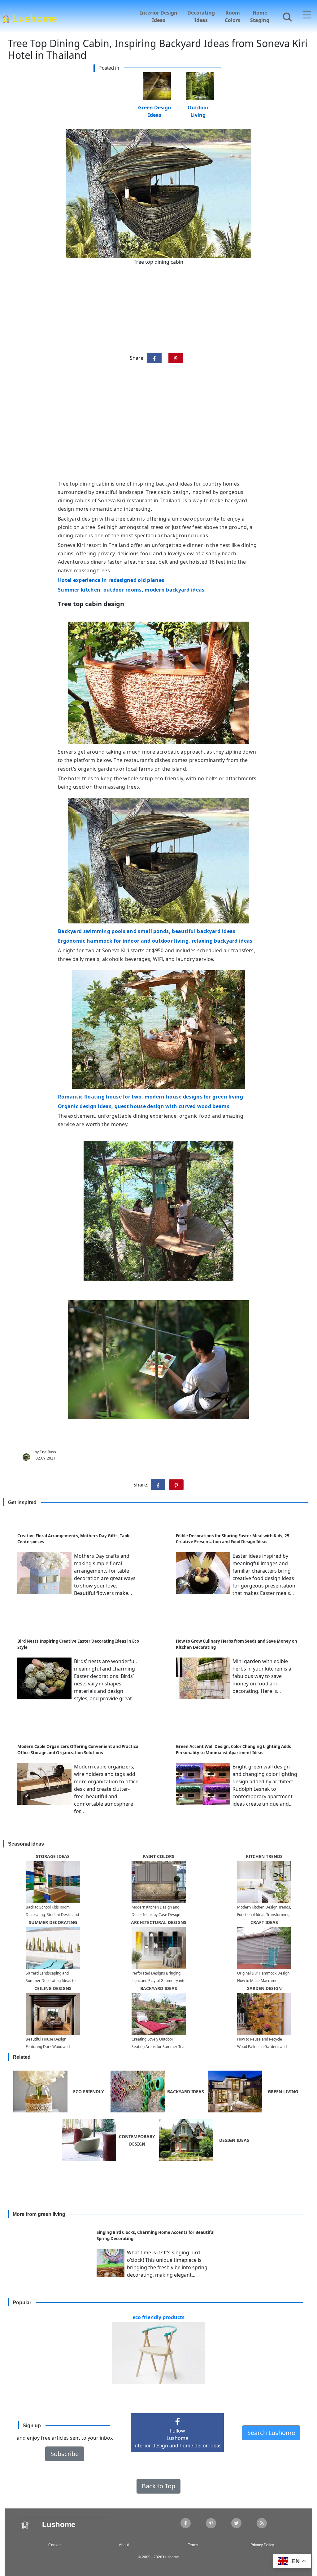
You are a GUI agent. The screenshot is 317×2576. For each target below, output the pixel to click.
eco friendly (89, 2092)
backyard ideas (159, 1988)
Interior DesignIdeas (159, 16)
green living (283, 2092)
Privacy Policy (262, 2545)
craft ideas (264, 1922)
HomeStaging (260, 16)
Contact (55, 2545)
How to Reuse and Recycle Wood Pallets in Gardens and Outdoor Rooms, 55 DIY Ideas (263, 2047)
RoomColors (232, 16)
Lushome (35, 17)
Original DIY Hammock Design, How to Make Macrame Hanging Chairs (264, 1981)
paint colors (158, 1856)
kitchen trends (264, 1856)
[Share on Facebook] (154, 358)
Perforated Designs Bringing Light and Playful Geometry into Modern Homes (158, 1981)
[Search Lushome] (285, 16)
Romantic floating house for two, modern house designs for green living (150, 1097)
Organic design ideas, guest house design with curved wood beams (144, 1106)
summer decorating (53, 1922)
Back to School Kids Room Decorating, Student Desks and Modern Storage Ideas (52, 1915)
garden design (264, 1988)
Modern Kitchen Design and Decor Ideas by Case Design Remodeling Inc (156, 1915)
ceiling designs (53, 1988)
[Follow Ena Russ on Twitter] (236, 2523)
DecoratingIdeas (201, 16)
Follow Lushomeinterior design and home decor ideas (178, 2438)
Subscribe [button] (65, 2454)
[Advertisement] (158, 424)
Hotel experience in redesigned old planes (111, 580)
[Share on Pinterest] (176, 358)
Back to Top (158, 2486)
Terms (193, 2545)
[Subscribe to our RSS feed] (262, 2523)
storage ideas (53, 1856)
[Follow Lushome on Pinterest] (211, 2523)
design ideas (234, 2140)
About (124, 2545)
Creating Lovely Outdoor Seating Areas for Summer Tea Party (158, 2047)
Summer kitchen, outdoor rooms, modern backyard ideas (131, 590)
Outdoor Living (198, 107)
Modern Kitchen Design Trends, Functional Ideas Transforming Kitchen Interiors (264, 1915)
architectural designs (159, 1922)
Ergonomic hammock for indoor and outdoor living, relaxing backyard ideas (155, 941)
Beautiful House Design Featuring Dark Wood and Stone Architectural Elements (51, 2047)
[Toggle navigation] (307, 15)
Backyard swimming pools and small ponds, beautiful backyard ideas (147, 931)
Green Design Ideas (155, 107)
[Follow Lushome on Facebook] (186, 2523)
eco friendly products (158, 2317)
